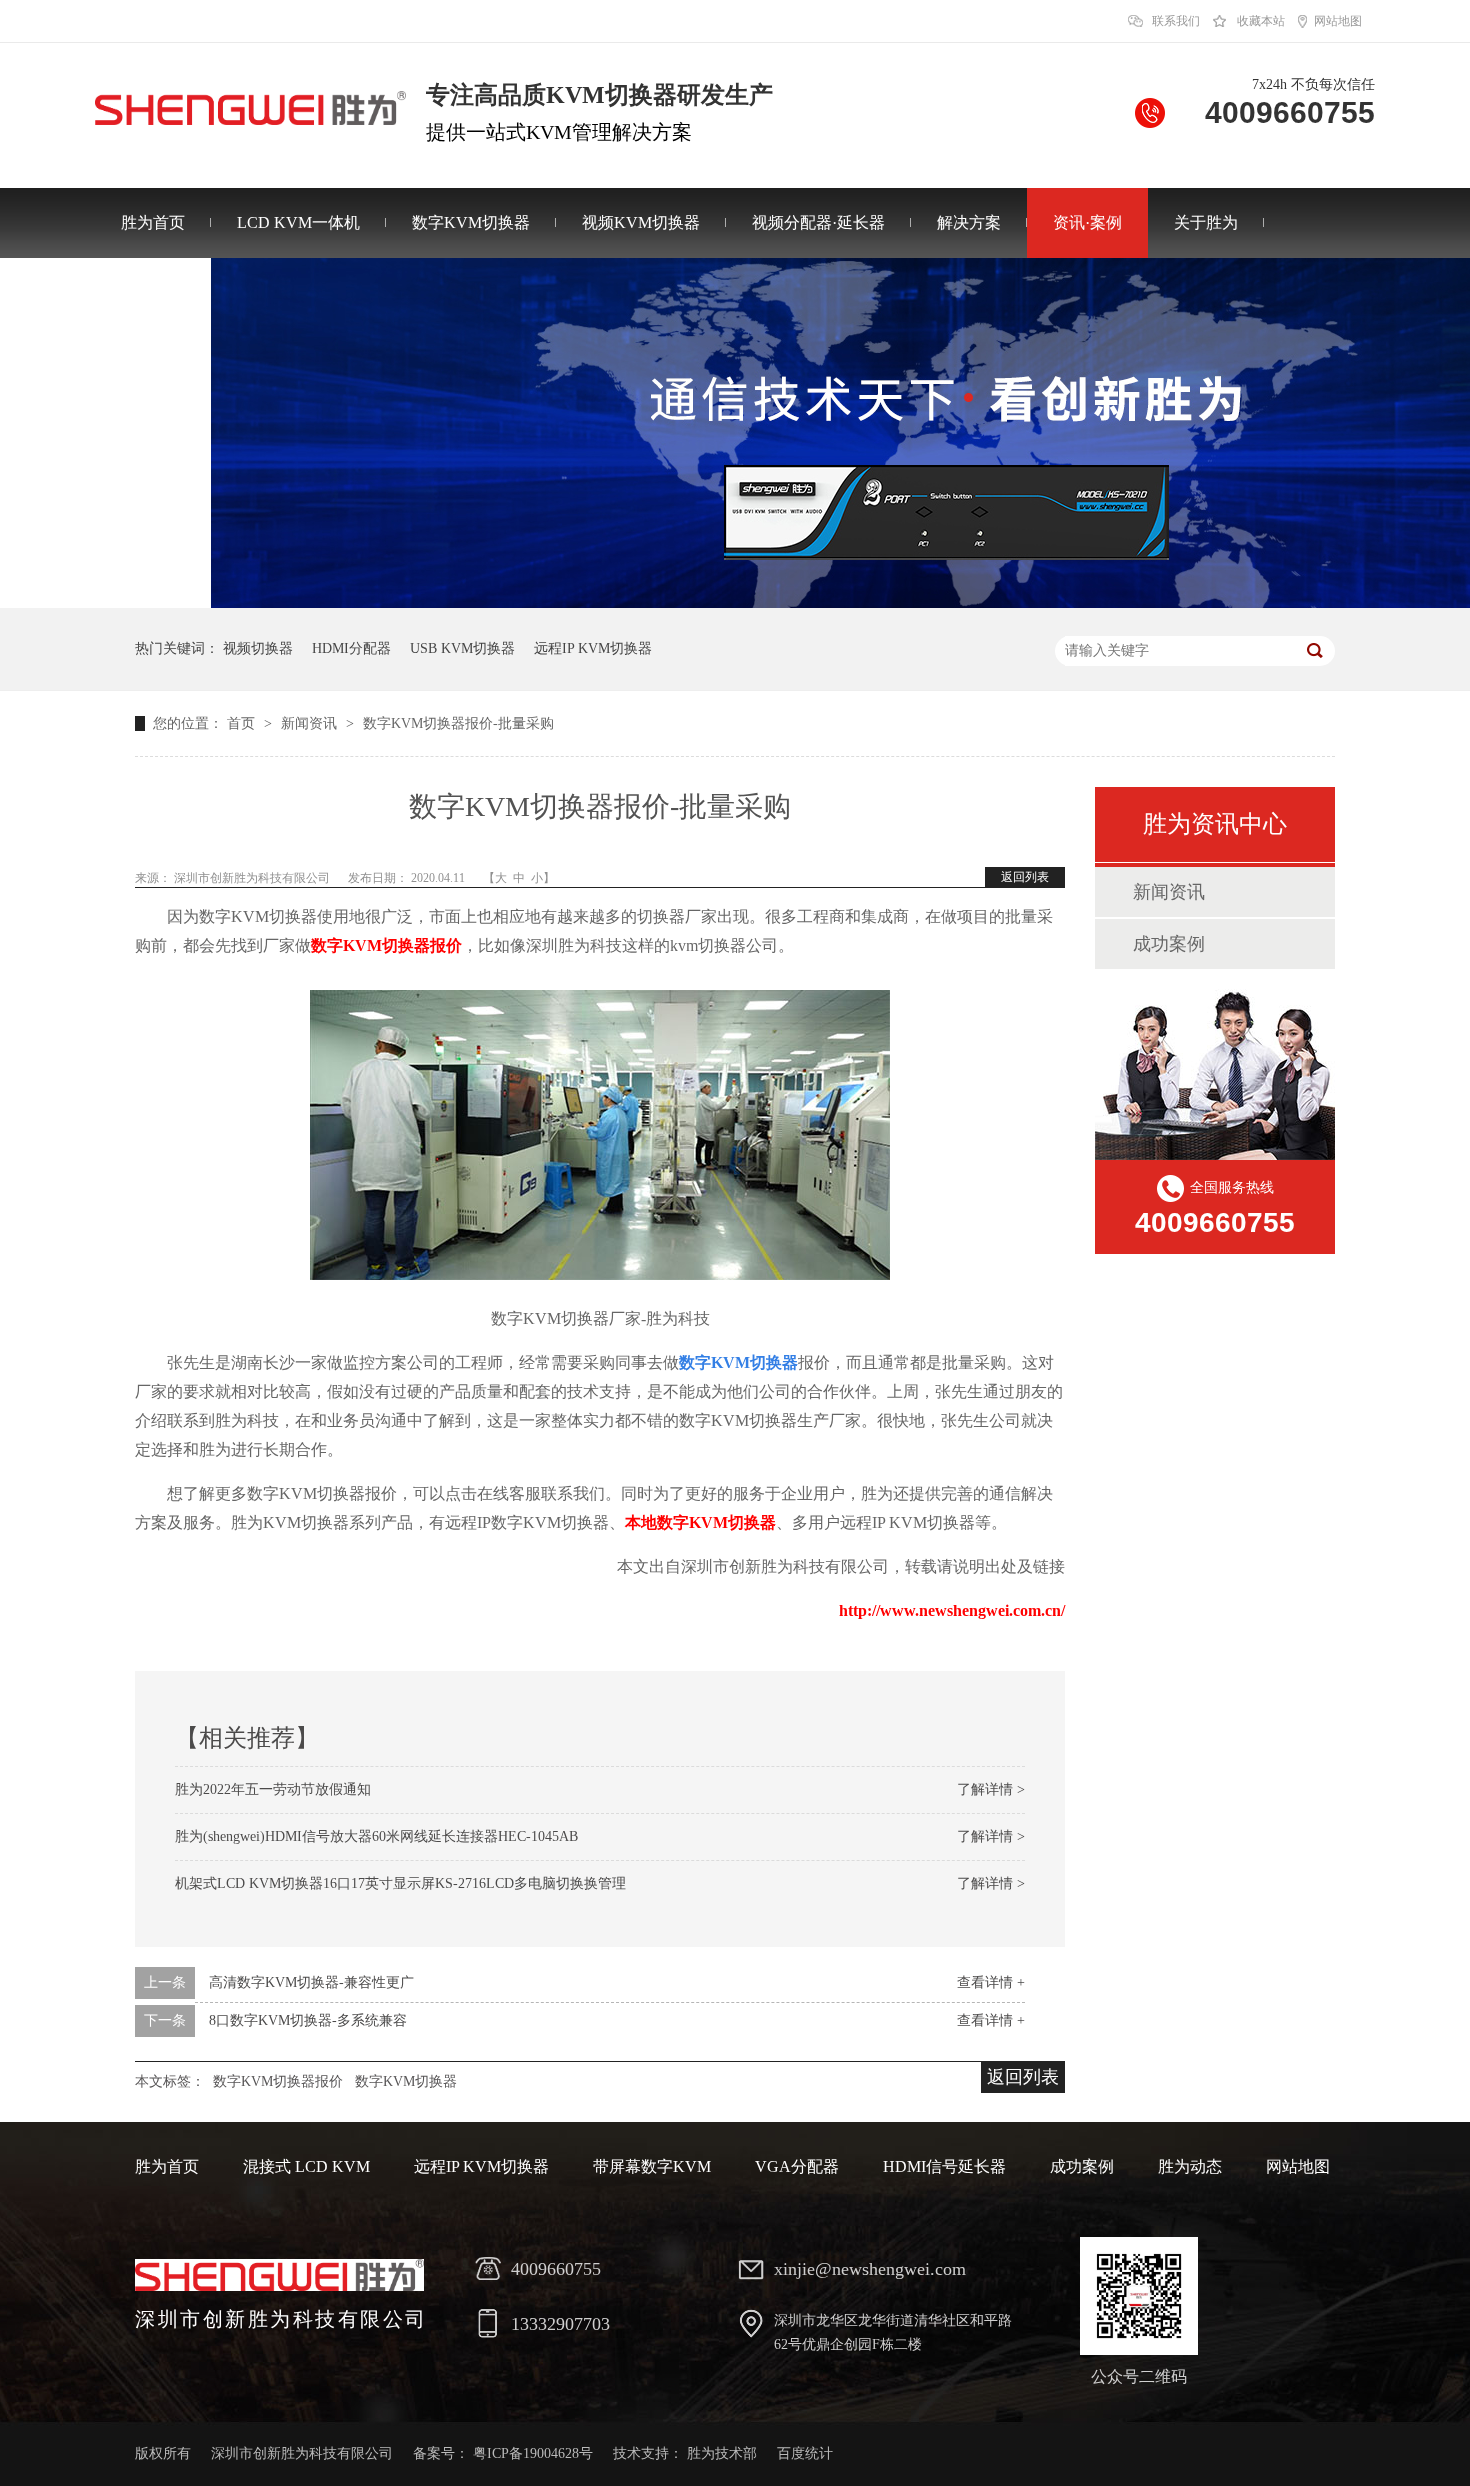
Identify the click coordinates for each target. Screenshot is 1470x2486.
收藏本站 (1261, 21)
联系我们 (1176, 21)
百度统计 (805, 2453)
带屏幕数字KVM (652, 2166)
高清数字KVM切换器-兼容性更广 (311, 1982)
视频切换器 (258, 648)
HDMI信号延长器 (944, 2166)
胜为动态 (1190, 2166)
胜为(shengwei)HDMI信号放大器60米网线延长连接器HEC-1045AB (376, 1836)
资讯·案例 (1087, 222)
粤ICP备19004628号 (533, 2453)
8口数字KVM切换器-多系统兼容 (308, 2020)
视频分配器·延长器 (818, 222)
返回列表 (1025, 877)
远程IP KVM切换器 (593, 648)
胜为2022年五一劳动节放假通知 (273, 1789)
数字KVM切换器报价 (386, 945)
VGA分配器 (797, 2166)
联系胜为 (153, 292)
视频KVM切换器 (641, 222)
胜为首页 (153, 222)
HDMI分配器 (351, 648)
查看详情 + (991, 1982)
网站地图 (1338, 21)
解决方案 (969, 222)
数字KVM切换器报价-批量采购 (458, 723)
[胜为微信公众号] (1139, 2296)
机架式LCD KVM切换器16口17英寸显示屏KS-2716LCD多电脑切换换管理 (400, 1883)
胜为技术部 (722, 2453)
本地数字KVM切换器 (700, 1522)
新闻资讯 (311, 723)
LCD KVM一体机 (298, 222)
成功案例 (1169, 944)
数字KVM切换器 (471, 222)
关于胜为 (1206, 222)
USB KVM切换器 (462, 648)
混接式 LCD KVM (306, 2166)
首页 (243, 723)
